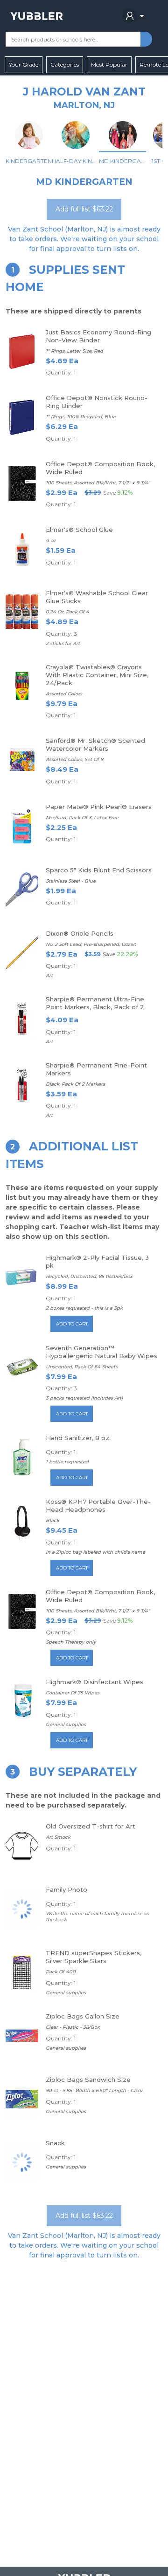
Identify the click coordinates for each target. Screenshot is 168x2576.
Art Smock (58, 1837)
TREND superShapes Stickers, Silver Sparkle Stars (94, 1957)
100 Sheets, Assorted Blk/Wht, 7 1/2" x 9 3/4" (98, 483)
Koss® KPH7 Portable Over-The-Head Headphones (98, 1505)
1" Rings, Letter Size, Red (74, 351)
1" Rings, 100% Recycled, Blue (81, 417)
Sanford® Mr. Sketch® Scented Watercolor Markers (95, 744)
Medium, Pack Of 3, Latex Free (82, 818)
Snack (55, 2143)
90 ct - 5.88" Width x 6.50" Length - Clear (94, 2090)
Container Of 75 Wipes (73, 1693)
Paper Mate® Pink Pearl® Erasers (99, 807)
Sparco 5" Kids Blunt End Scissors (99, 870)
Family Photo (66, 1890)
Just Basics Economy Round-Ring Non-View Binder (98, 336)
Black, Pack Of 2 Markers (75, 1084)
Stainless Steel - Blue (71, 881)
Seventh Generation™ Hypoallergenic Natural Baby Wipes (101, 1352)
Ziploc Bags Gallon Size (83, 2016)
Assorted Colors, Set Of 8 (74, 759)
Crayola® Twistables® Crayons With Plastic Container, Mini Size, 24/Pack (97, 675)
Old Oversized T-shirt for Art (91, 1826)
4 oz (51, 540)
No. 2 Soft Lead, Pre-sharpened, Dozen (91, 944)
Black (52, 1520)
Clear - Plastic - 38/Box (73, 2027)
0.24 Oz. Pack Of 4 (67, 612)
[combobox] (73, 39)
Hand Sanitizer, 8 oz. (78, 1438)
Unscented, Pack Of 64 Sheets (82, 1367)
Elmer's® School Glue (79, 530)
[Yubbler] (37, 16)
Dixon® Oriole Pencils (80, 933)
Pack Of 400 (61, 1972)
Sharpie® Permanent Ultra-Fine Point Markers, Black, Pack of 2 (95, 1003)
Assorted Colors (64, 694)
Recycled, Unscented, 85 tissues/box (89, 1276)
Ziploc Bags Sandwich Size (88, 2080)
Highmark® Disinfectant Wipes (94, 1682)
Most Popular (109, 65)
